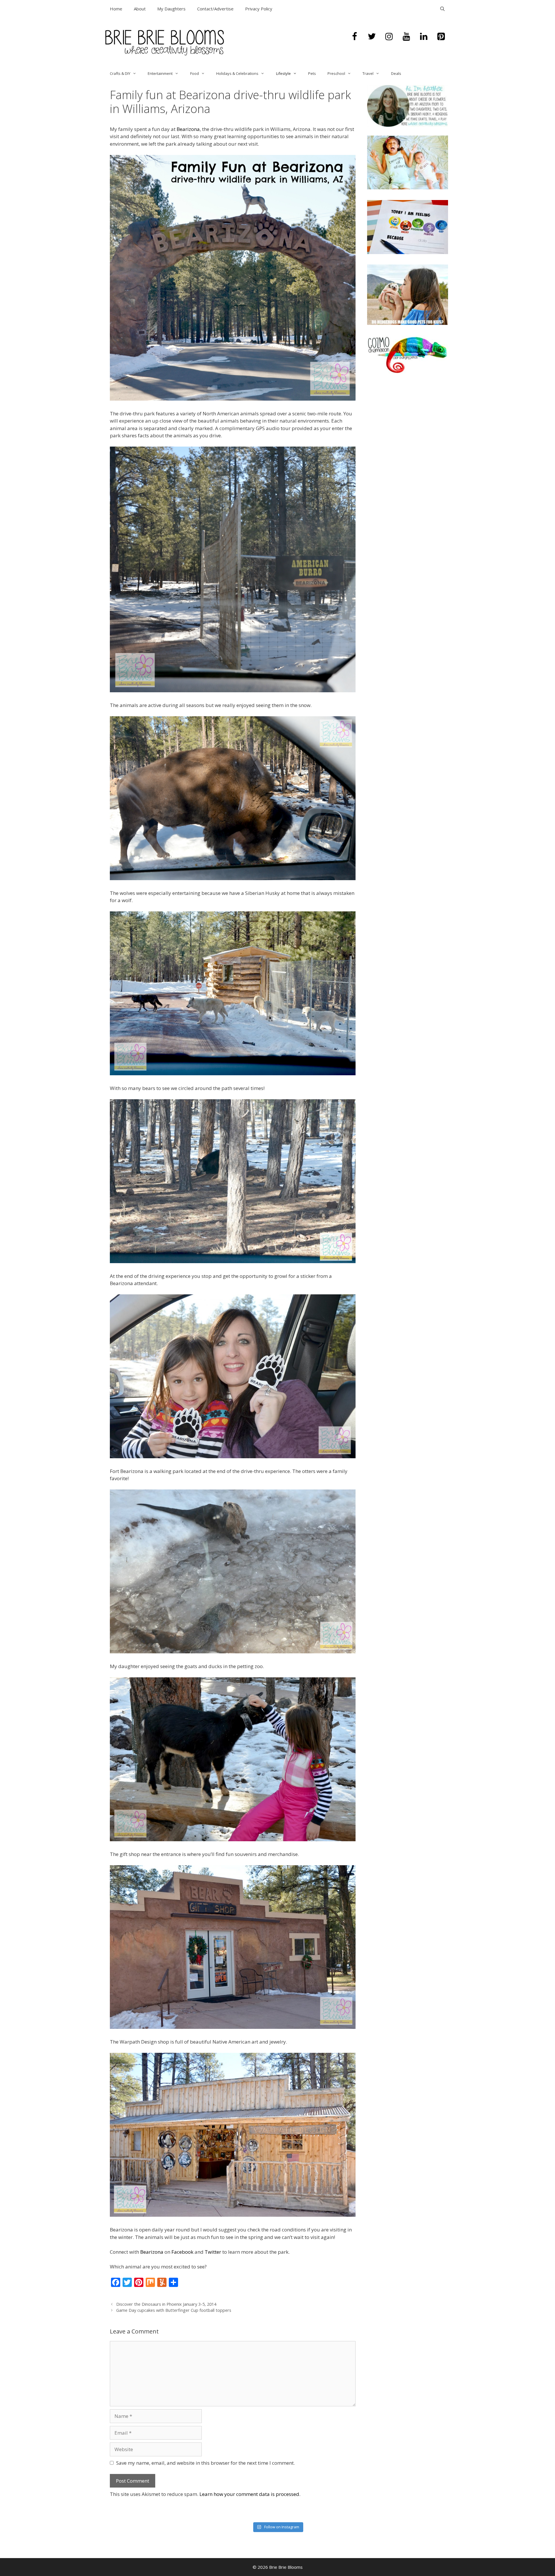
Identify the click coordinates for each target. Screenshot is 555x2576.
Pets (312, 73)
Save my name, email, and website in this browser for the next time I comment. (206, 2463)
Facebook (182, 2252)
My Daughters (171, 9)
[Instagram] (389, 37)
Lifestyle (283, 73)
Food (195, 73)
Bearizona (188, 129)
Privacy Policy (259, 9)
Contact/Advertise (215, 9)
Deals (396, 73)
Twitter (213, 2252)
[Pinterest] (441, 37)
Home (116, 9)
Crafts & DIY (120, 73)
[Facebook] (354, 37)
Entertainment (160, 73)
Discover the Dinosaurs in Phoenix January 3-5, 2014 (166, 2304)
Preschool (336, 73)
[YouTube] (406, 37)
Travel (368, 73)
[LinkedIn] (424, 37)
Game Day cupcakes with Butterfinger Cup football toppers (174, 2310)
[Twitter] (372, 37)
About (140, 9)
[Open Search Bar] (442, 9)
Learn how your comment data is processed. (250, 2494)
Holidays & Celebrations (237, 73)
